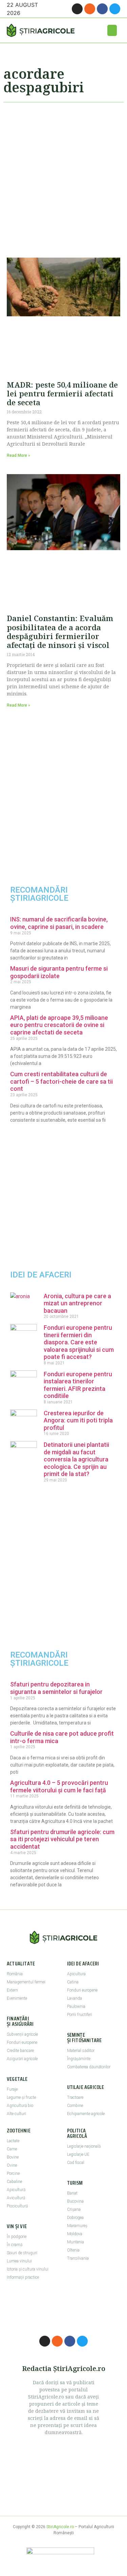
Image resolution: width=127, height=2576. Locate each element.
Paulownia (76, 2006)
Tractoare (75, 2097)
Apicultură (16, 2190)
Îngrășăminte (79, 2059)
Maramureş (77, 2226)
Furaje (12, 2089)
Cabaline (14, 2182)
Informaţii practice (23, 2277)
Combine (75, 2106)
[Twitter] (115, 9)
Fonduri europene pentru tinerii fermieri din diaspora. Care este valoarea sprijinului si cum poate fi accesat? (79, 1342)
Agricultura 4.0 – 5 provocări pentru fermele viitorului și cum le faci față (59, 1786)
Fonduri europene (22, 2042)
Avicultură (16, 2198)
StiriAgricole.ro (60, 2527)
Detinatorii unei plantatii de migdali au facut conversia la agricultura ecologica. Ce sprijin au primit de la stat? (76, 1459)
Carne (12, 2149)
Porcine (13, 2173)
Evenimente (17, 1998)
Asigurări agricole (22, 2059)
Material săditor (81, 2051)
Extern (12, 1990)
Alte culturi (16, 2114)
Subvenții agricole (22, 2034)
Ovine (12, 2165)
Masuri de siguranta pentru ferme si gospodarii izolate (59, 972)
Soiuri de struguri (22, 2253)
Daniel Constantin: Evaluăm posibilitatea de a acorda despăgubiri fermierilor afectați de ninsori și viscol (60, 631)
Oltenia (73, 2250)
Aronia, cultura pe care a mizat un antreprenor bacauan (77, 1303)
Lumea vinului (19, 2261)
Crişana (74, 2209)
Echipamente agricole (86, 2114)
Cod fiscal (76, 2163)
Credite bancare (20, 2051)
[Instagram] (77, 9)
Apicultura (76, 1974)
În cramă (15, 2245)
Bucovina (75, 2201)
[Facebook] (102, 9)
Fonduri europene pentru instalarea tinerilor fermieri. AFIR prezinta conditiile (78, 1385)
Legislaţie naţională (84, 2146)
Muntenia (76, 2242)
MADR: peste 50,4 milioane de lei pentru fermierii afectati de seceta (62, 394)
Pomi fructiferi (80, 2015)
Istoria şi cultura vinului (28, 2269)
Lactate (13, 2141)
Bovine (13, 2157)
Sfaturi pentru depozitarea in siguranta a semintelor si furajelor (56, 1688)
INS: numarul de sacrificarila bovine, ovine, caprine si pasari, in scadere (59, 923)
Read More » (18, 455)
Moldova (75, 2234)
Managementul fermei (26, 1982)
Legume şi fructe (21, 2097)
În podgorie (17, 2237)
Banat (72, 2193)
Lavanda (75, 1998)
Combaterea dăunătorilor (89, 2067)
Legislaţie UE (78, 2154)
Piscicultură (17, 2206)
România (15, 1974)
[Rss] (90, 9)
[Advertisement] (63, 177)
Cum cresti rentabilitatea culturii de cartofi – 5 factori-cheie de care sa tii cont (61, 1081)
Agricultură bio (20, 2106)
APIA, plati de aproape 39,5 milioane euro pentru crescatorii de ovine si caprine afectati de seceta (59, 1025)
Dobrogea (75, 2218)
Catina (73, 1982)
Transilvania (78, 2258)
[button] (112, 30)
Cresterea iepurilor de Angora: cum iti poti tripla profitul (78, 1420)
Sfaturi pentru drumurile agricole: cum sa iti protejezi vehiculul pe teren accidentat (62, 1839)
